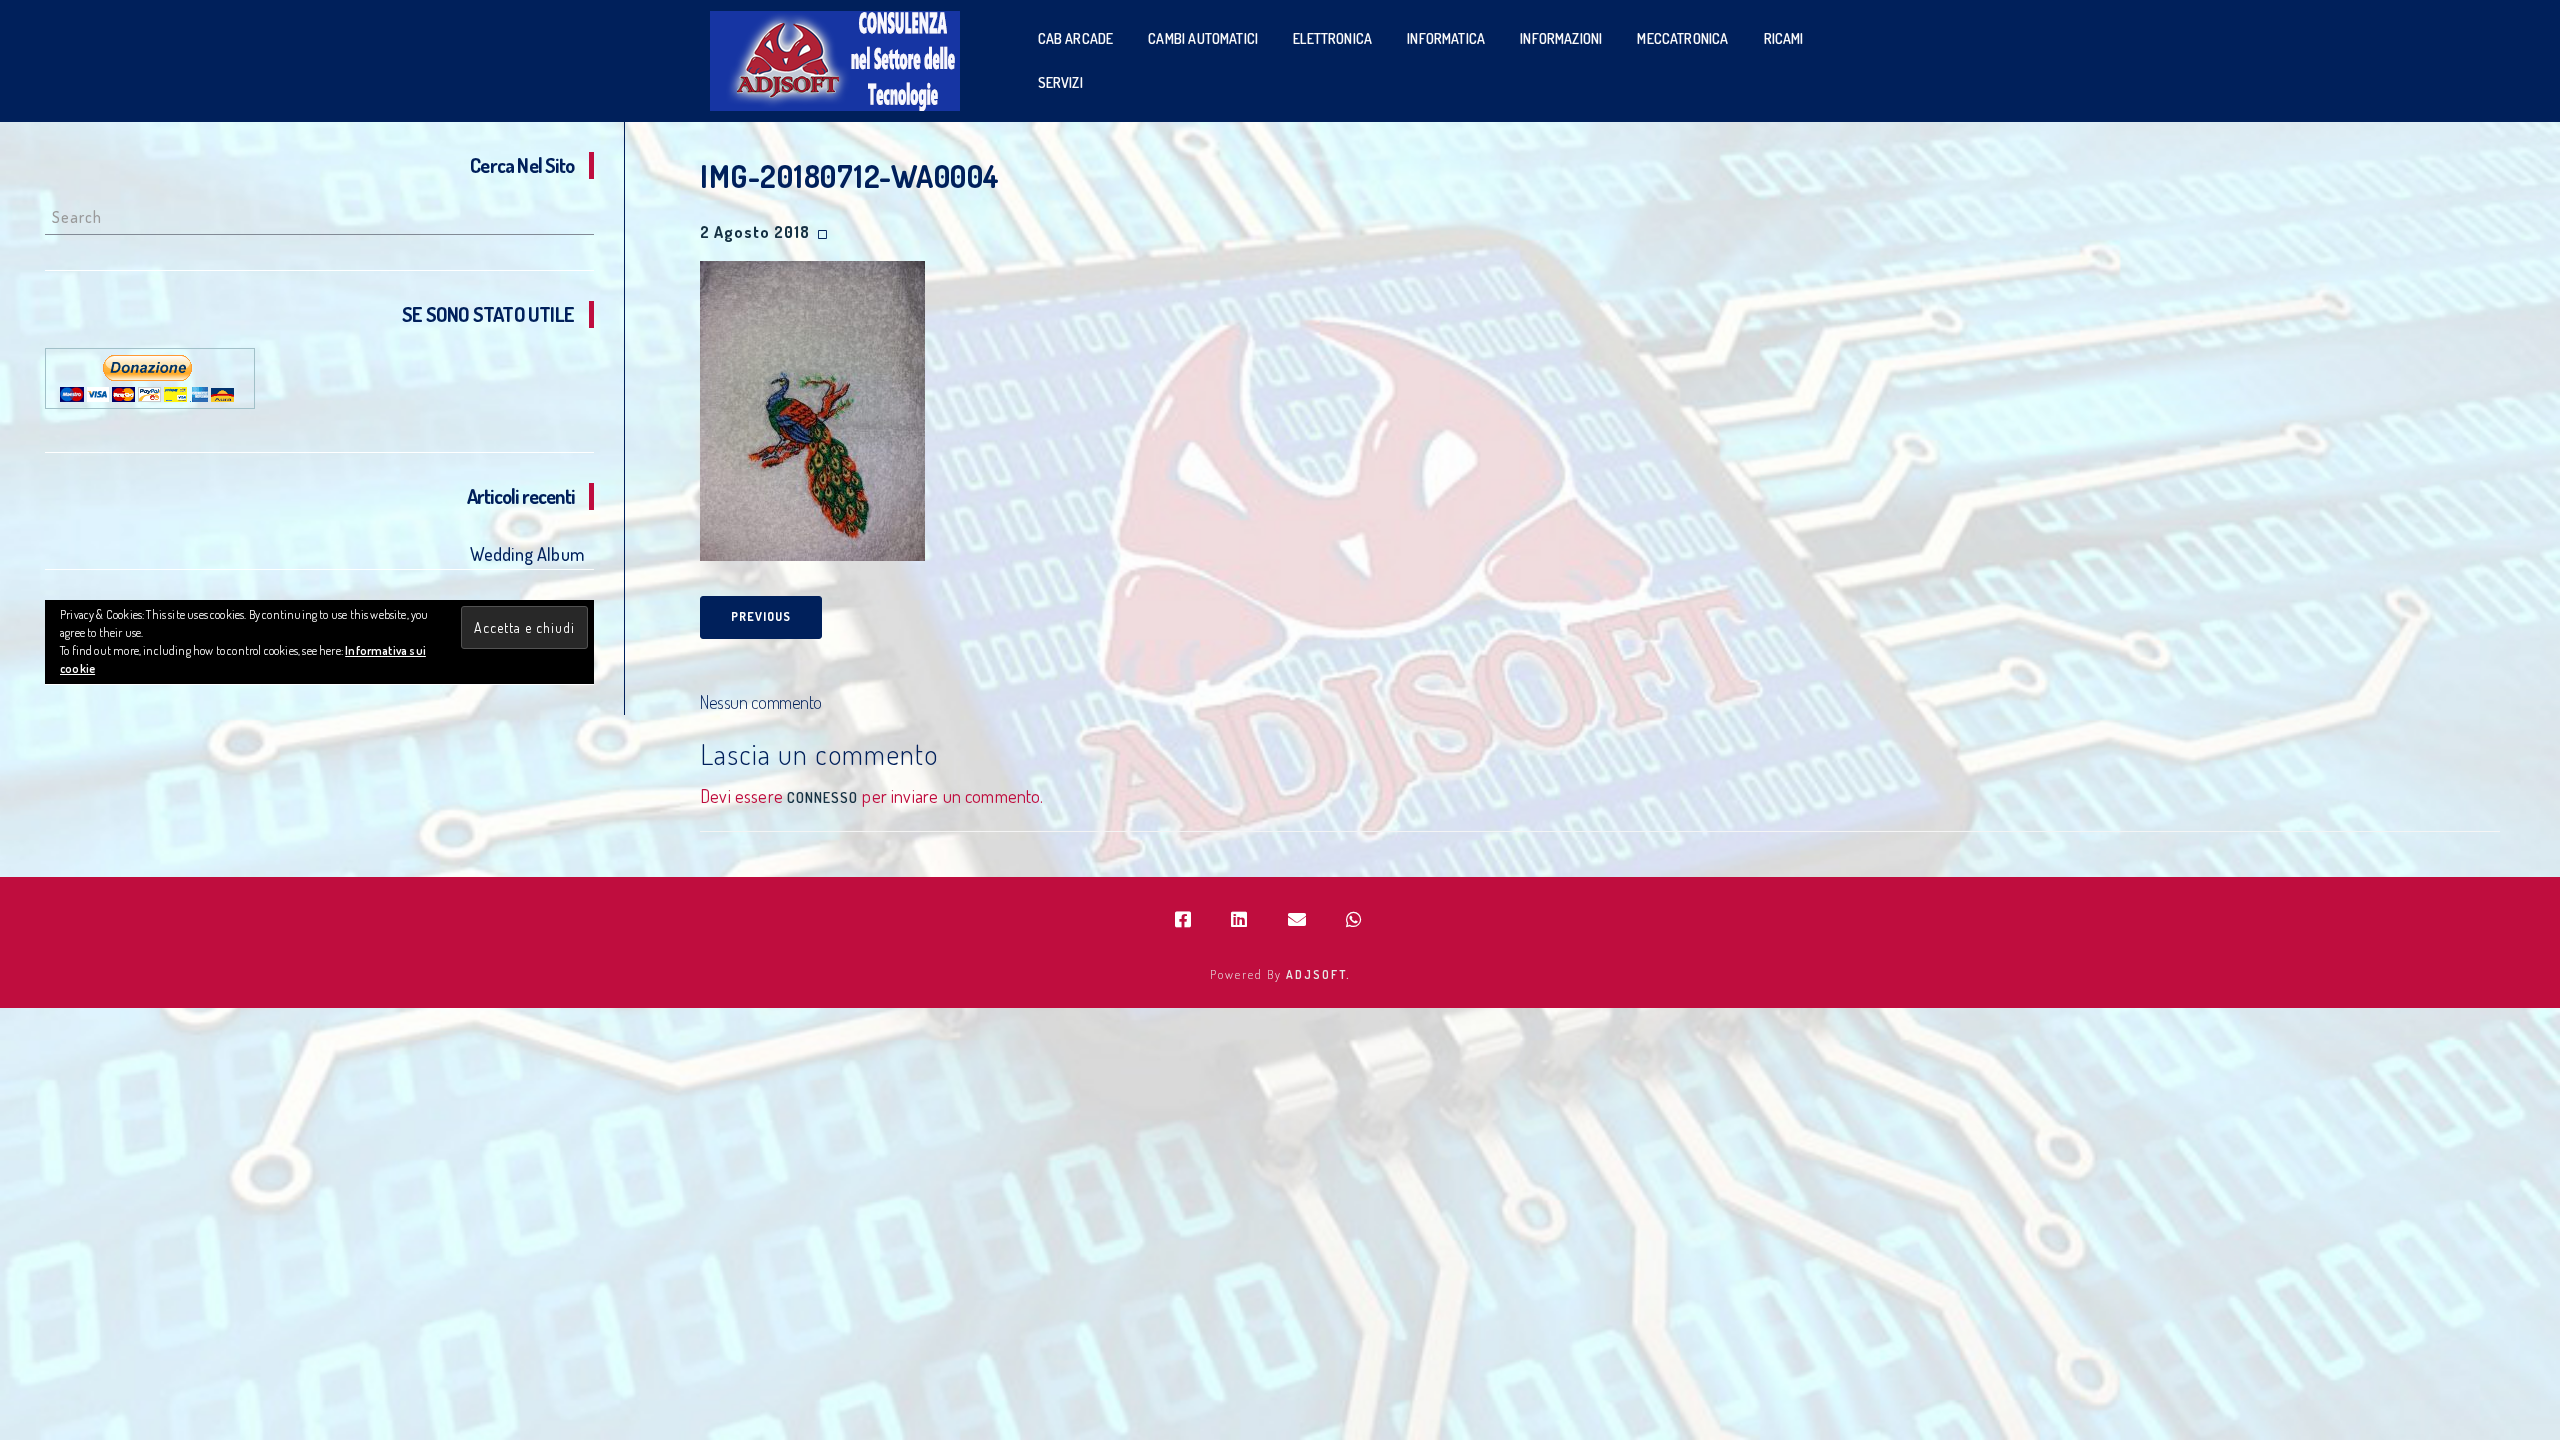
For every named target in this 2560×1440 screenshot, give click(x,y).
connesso (822, 797)
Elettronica (1332, 38)
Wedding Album (527, 554)
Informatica (1446, 38)
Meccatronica (1682, 38)
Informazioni (1561, 38)
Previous (761, 616)
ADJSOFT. (1318, 974)
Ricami (1784, 38)
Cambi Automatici (1203, 38)
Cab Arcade (1076, 38)
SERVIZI (1060, 82)
